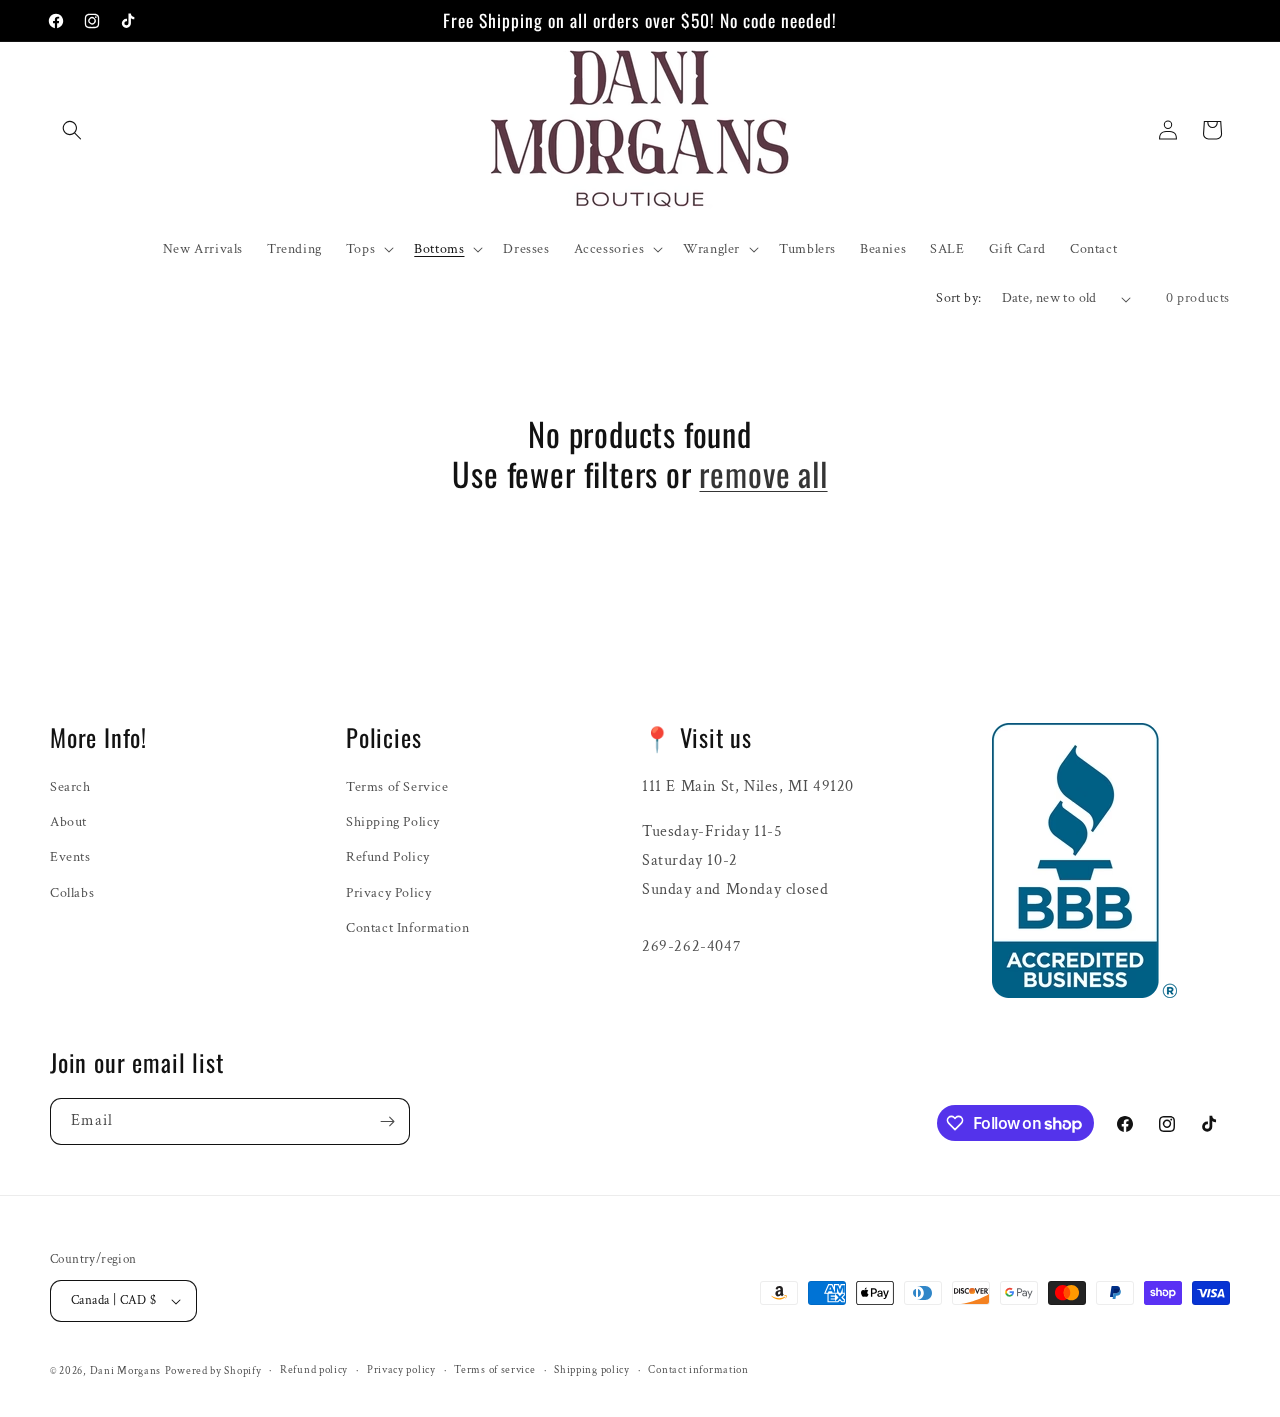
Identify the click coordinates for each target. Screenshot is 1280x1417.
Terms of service (494, 1370)
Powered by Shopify (213, 1371)
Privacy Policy (388, 893)
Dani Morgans (125, 1371)
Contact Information (407, 928)
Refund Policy (388, 857)
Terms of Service (397, 787)
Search (70, 787)
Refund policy (314, 1370)
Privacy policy (401, 1370)
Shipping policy (592, 1370)
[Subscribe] (387, 1121)
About (68, 822)
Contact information (698, 1370)
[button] (72, 130)
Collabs (72, 893)
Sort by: (958, 298)
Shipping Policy (393, 822)
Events (70, 857)
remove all (763, 474)
